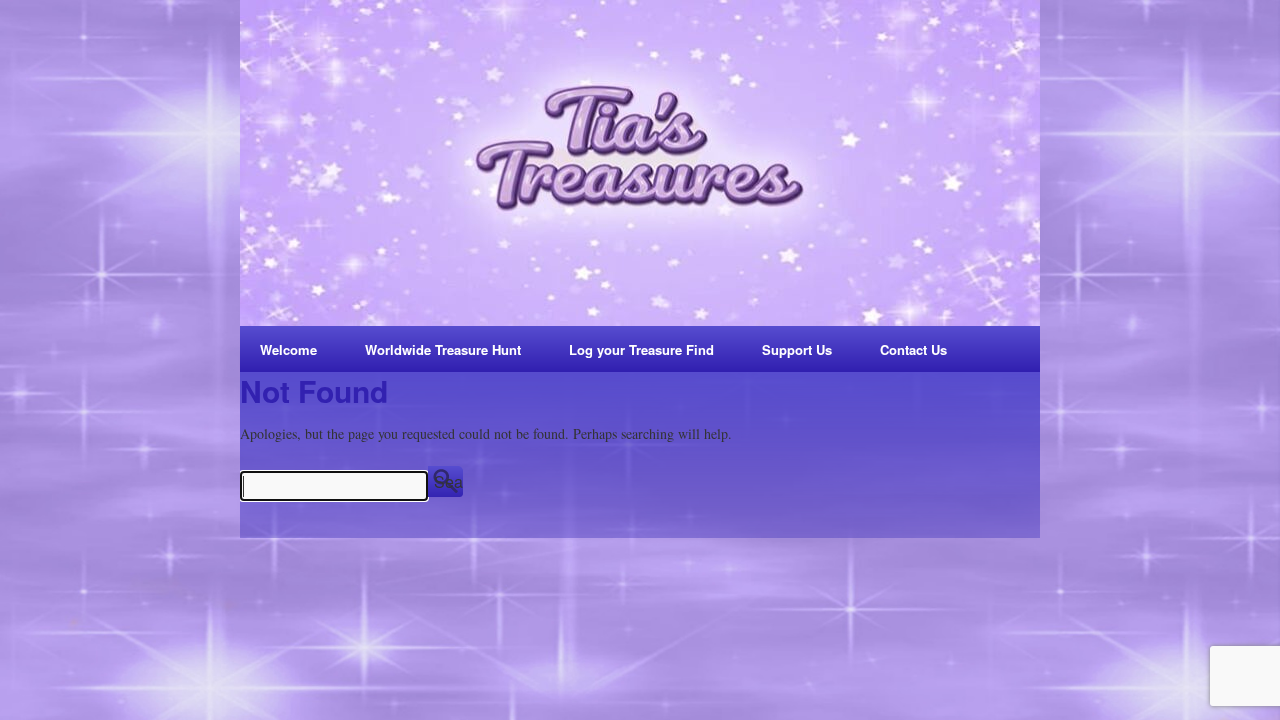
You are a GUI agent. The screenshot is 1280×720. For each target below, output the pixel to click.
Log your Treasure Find (641, 349)
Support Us (797, 349)
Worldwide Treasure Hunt (443, 349)
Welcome (288, 349)
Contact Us (913, 349)
